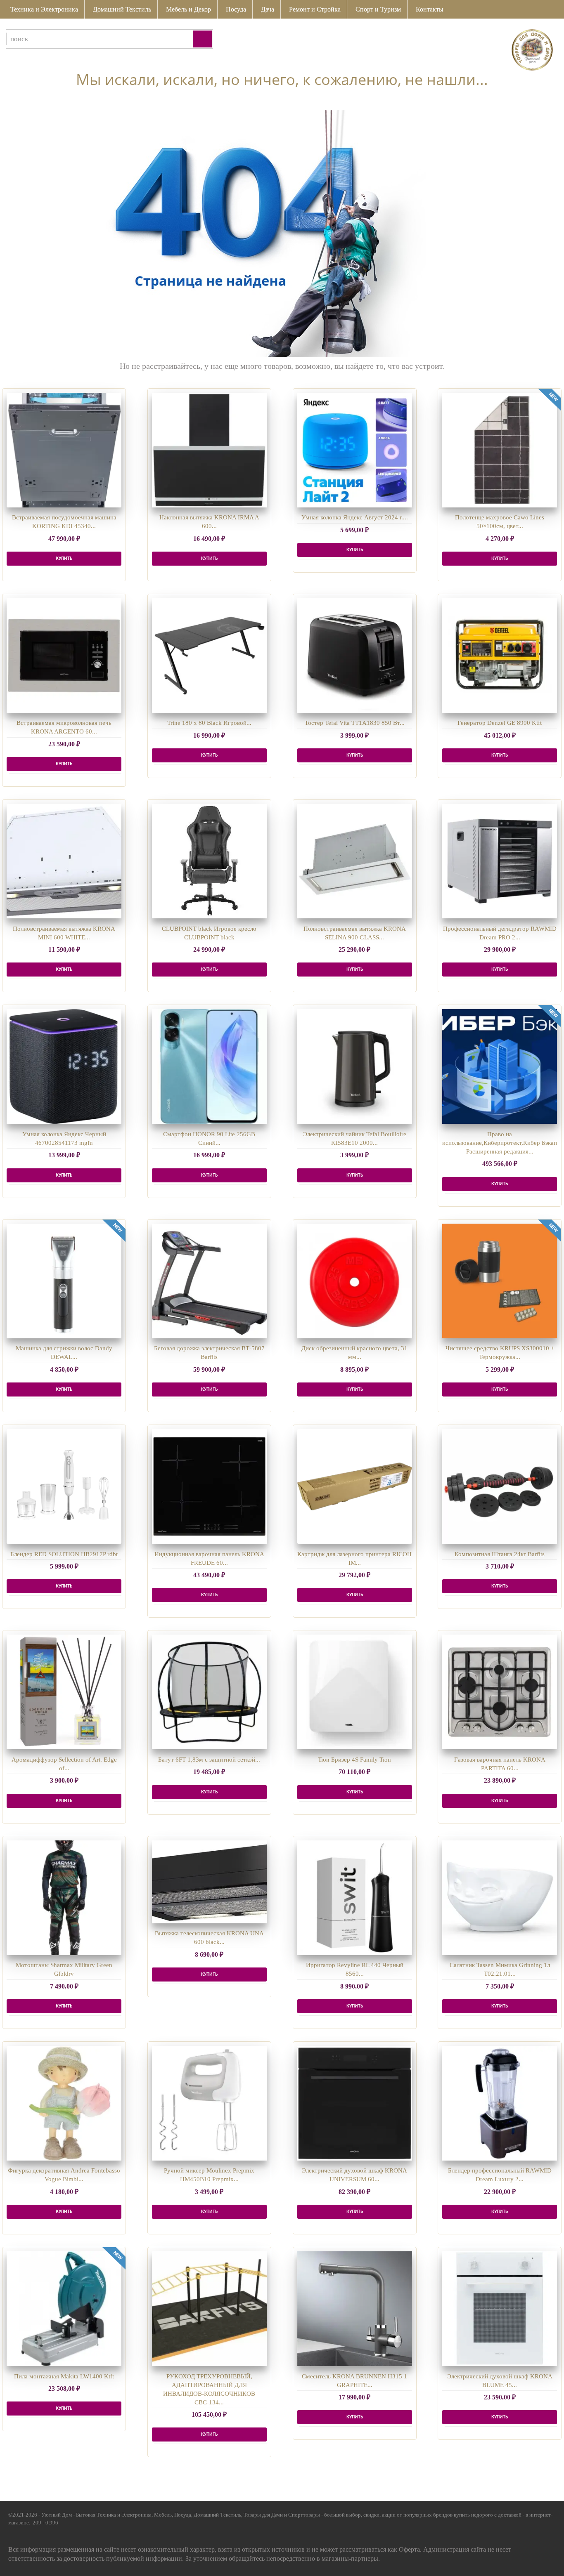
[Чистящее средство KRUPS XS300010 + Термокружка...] (500, 1281)
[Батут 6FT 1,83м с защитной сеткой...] (209, 1692)
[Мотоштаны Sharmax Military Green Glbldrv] (64, 1898)
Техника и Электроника (44, 9)
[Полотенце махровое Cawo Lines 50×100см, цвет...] (500, 450)
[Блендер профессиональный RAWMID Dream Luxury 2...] (500, 2103)
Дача (268, 9)
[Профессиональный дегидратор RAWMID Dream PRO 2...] (500, 861)
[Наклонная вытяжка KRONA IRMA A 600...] (209, 450)
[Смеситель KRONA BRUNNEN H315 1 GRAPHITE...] (355, 2309)
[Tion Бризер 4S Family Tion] (355, 1692)
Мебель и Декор (188, 9)
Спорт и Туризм (378, 9)
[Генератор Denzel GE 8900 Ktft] (500, 656)
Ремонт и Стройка (315, 9)
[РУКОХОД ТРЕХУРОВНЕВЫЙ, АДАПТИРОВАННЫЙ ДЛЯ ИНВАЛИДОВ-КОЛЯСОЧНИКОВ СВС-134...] (209, 2309)
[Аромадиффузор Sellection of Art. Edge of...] (64, 1692)
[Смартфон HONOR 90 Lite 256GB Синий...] (209, 1066)
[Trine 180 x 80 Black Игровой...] (209, 656)
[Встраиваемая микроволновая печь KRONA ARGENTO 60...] (64, 656)
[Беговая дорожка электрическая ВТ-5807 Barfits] (209, 1281)
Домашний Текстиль (122, 9)
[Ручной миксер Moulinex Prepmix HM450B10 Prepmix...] (209, 2103)
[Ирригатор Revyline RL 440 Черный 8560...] (355, 1898)
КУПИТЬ (64, 559)
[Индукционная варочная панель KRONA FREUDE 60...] (209, 1486)
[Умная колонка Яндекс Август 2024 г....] (355, 450)
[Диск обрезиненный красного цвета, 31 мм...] (355, 1281)
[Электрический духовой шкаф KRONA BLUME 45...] (500, 2309)
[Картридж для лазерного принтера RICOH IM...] (355, 1486)
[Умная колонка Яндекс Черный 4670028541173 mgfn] (64, 1066)
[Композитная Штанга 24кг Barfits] (500, 1486)
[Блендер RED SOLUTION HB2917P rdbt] (64, 1486)
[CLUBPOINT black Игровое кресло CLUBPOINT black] (209, 861)
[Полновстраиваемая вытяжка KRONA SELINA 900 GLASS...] (355, 861)
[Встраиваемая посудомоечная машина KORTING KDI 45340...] (64, 450)
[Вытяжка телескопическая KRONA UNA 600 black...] (209, 1882)
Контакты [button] (430, 9)
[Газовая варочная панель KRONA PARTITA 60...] (500, 1692)
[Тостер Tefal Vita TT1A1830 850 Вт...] (355, 656)
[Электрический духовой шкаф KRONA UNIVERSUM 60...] (355, 2103)
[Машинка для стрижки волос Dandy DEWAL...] (64, 1281)
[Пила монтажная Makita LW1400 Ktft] (64, 2309)
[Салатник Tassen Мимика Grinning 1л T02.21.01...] (500, 1898)
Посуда (236, 9)
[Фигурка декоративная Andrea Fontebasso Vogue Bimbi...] (64, 2103)
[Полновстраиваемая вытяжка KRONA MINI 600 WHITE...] (64, 861)
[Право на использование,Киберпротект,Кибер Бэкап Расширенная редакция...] (500, 1066)
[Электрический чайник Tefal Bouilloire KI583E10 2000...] (355, 1066)
